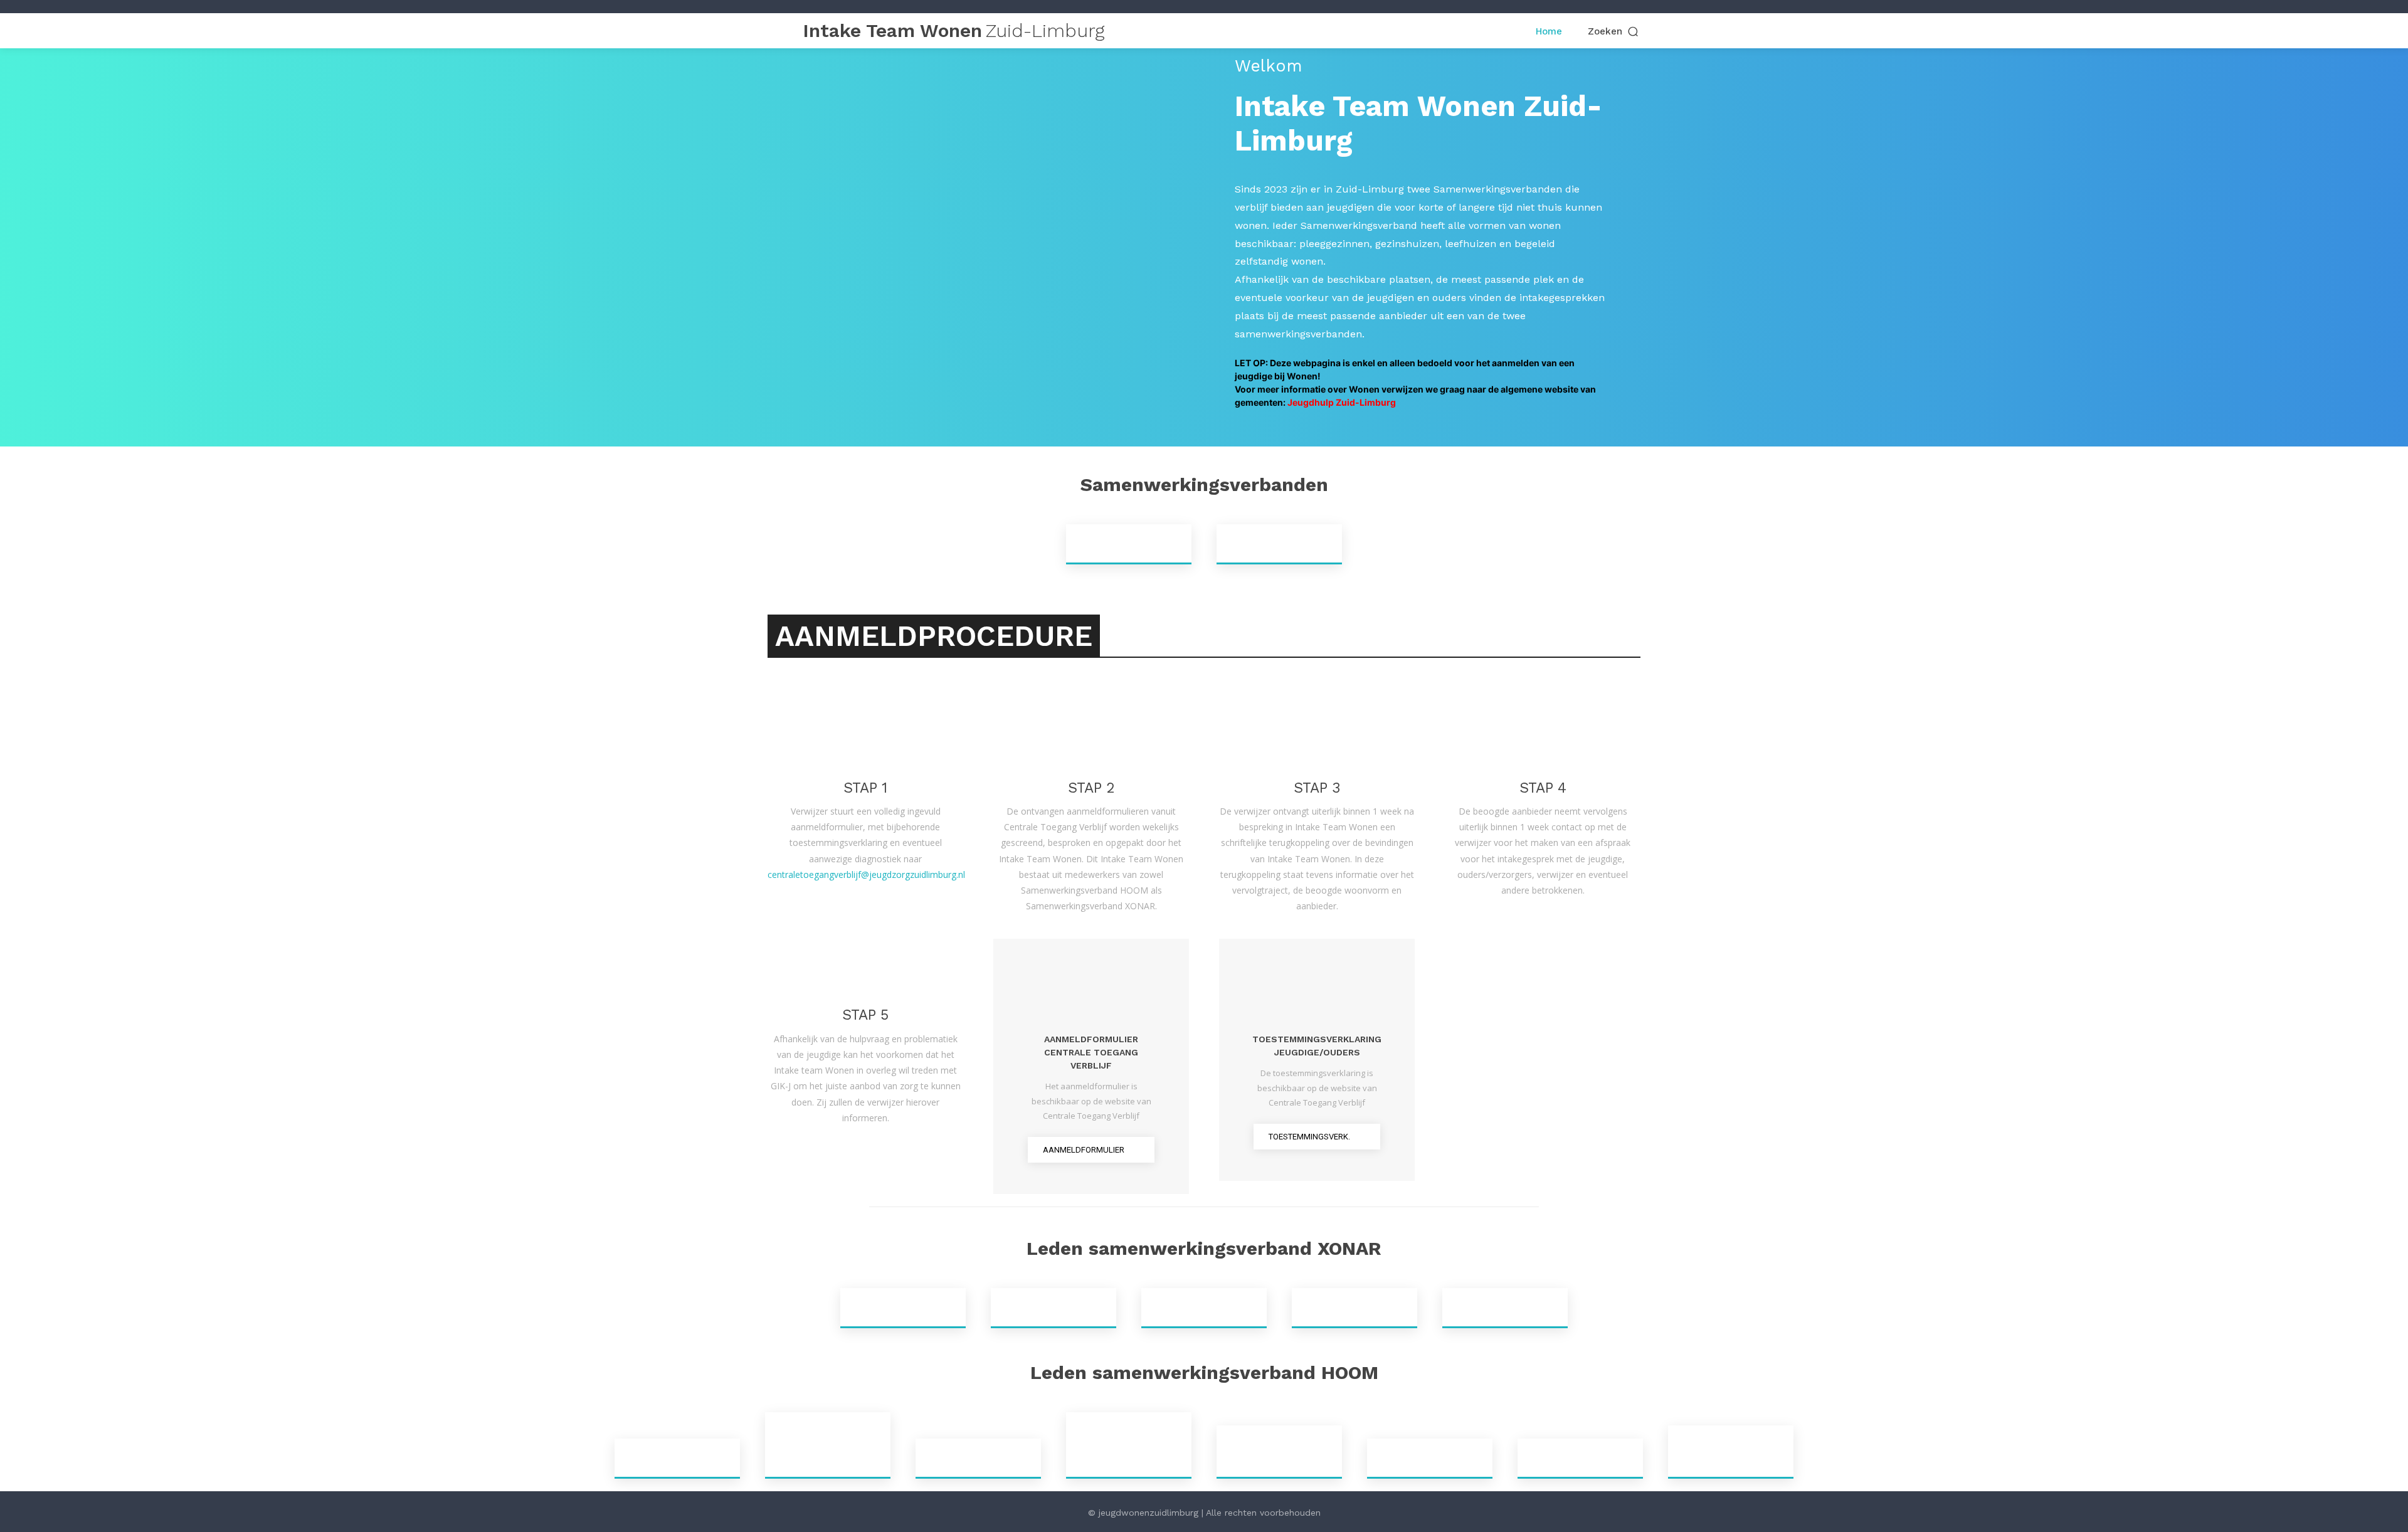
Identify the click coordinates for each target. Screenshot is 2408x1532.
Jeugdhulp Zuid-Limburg (1342, 402)
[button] (1614, 32)
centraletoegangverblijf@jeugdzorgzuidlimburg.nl (866, 874)
